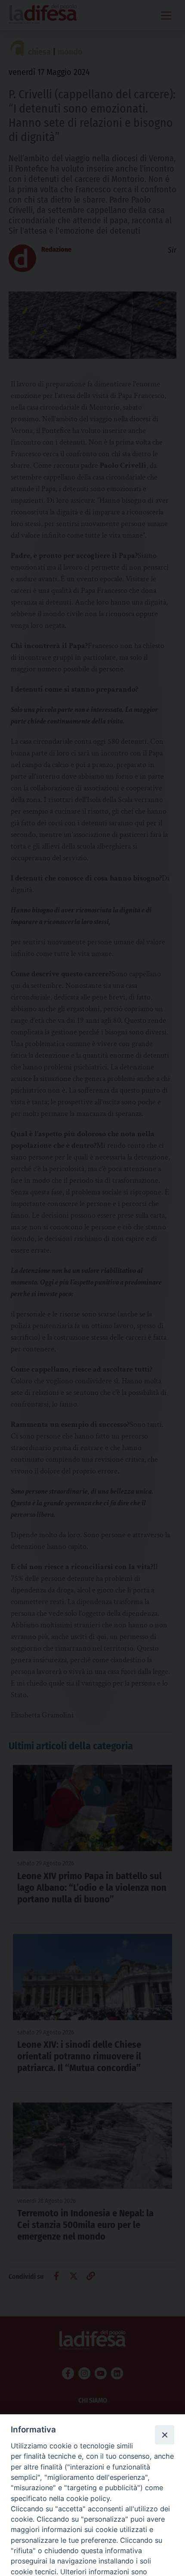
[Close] (164, 2435)
